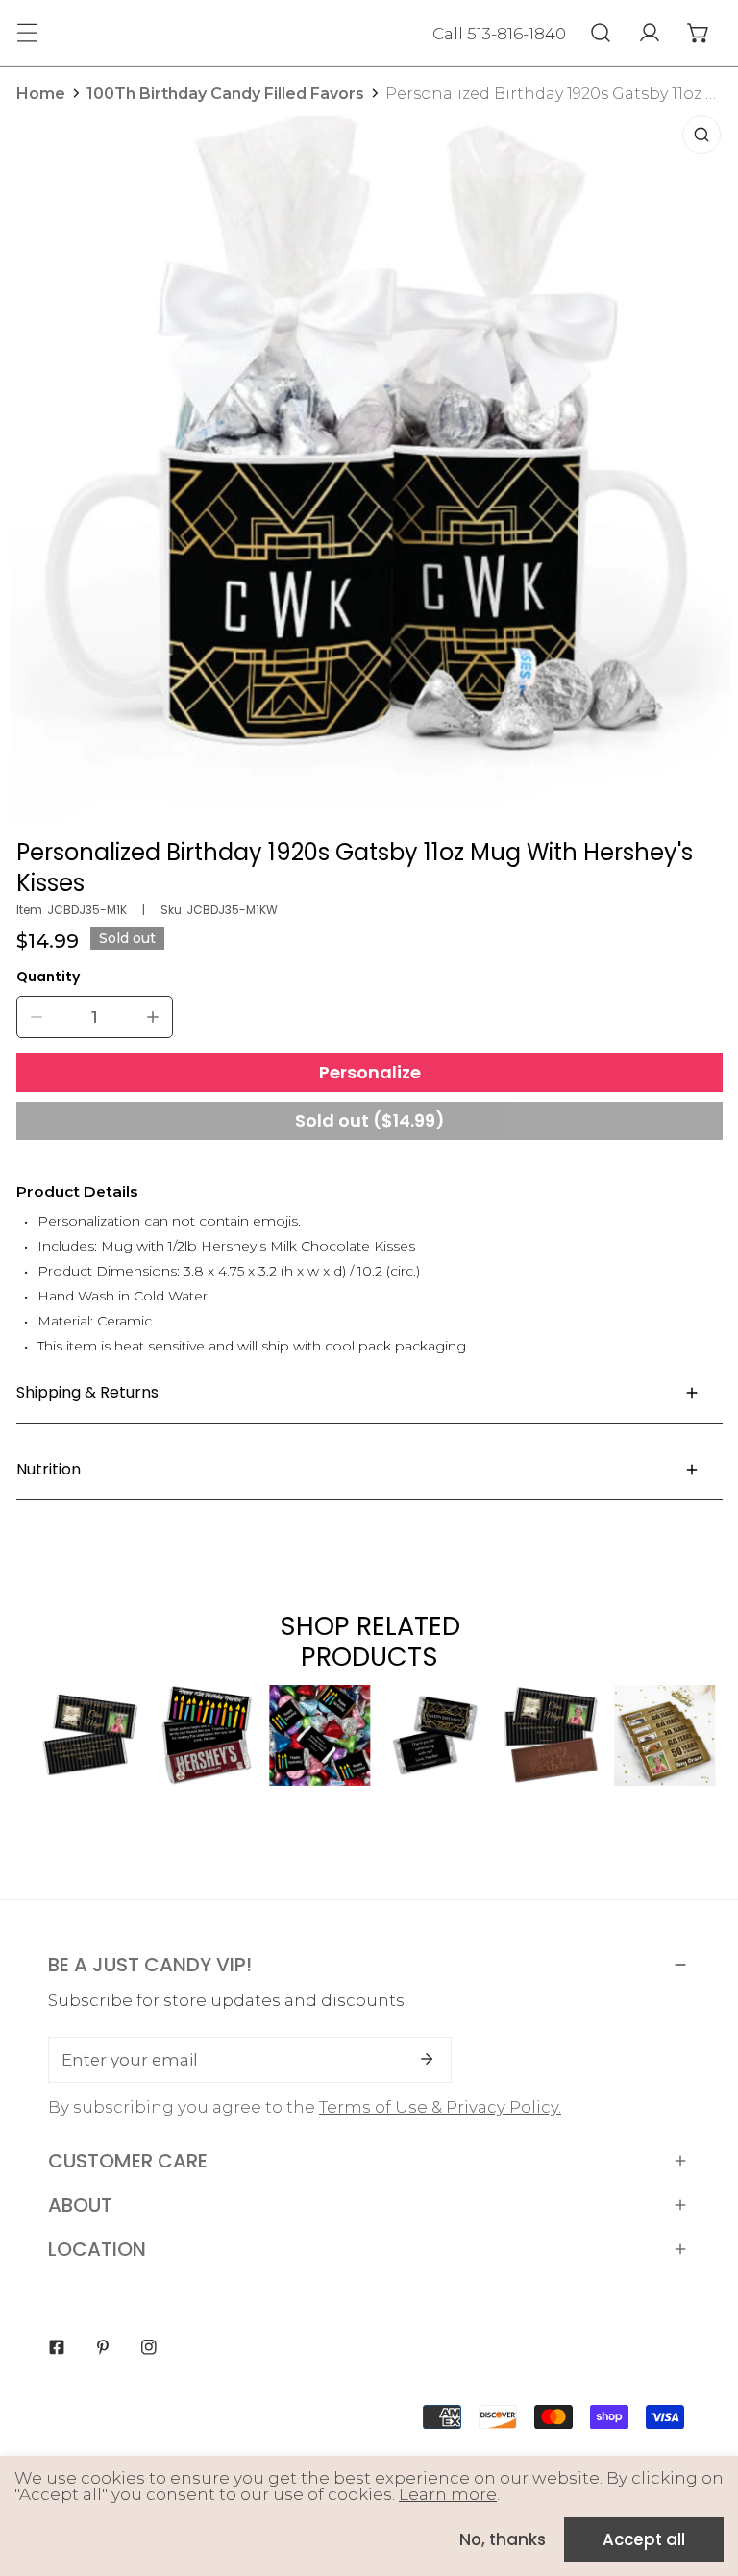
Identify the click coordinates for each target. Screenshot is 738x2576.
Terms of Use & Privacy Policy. (440, 2107)
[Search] (600, 33)
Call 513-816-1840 (499, 34)
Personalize (370, 1072)
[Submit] (427, 2059)
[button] (698, 33)
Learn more (448, 2494)
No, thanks (503, 2539)
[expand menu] (27, 33)
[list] (370, 466)
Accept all (644, 2539)
